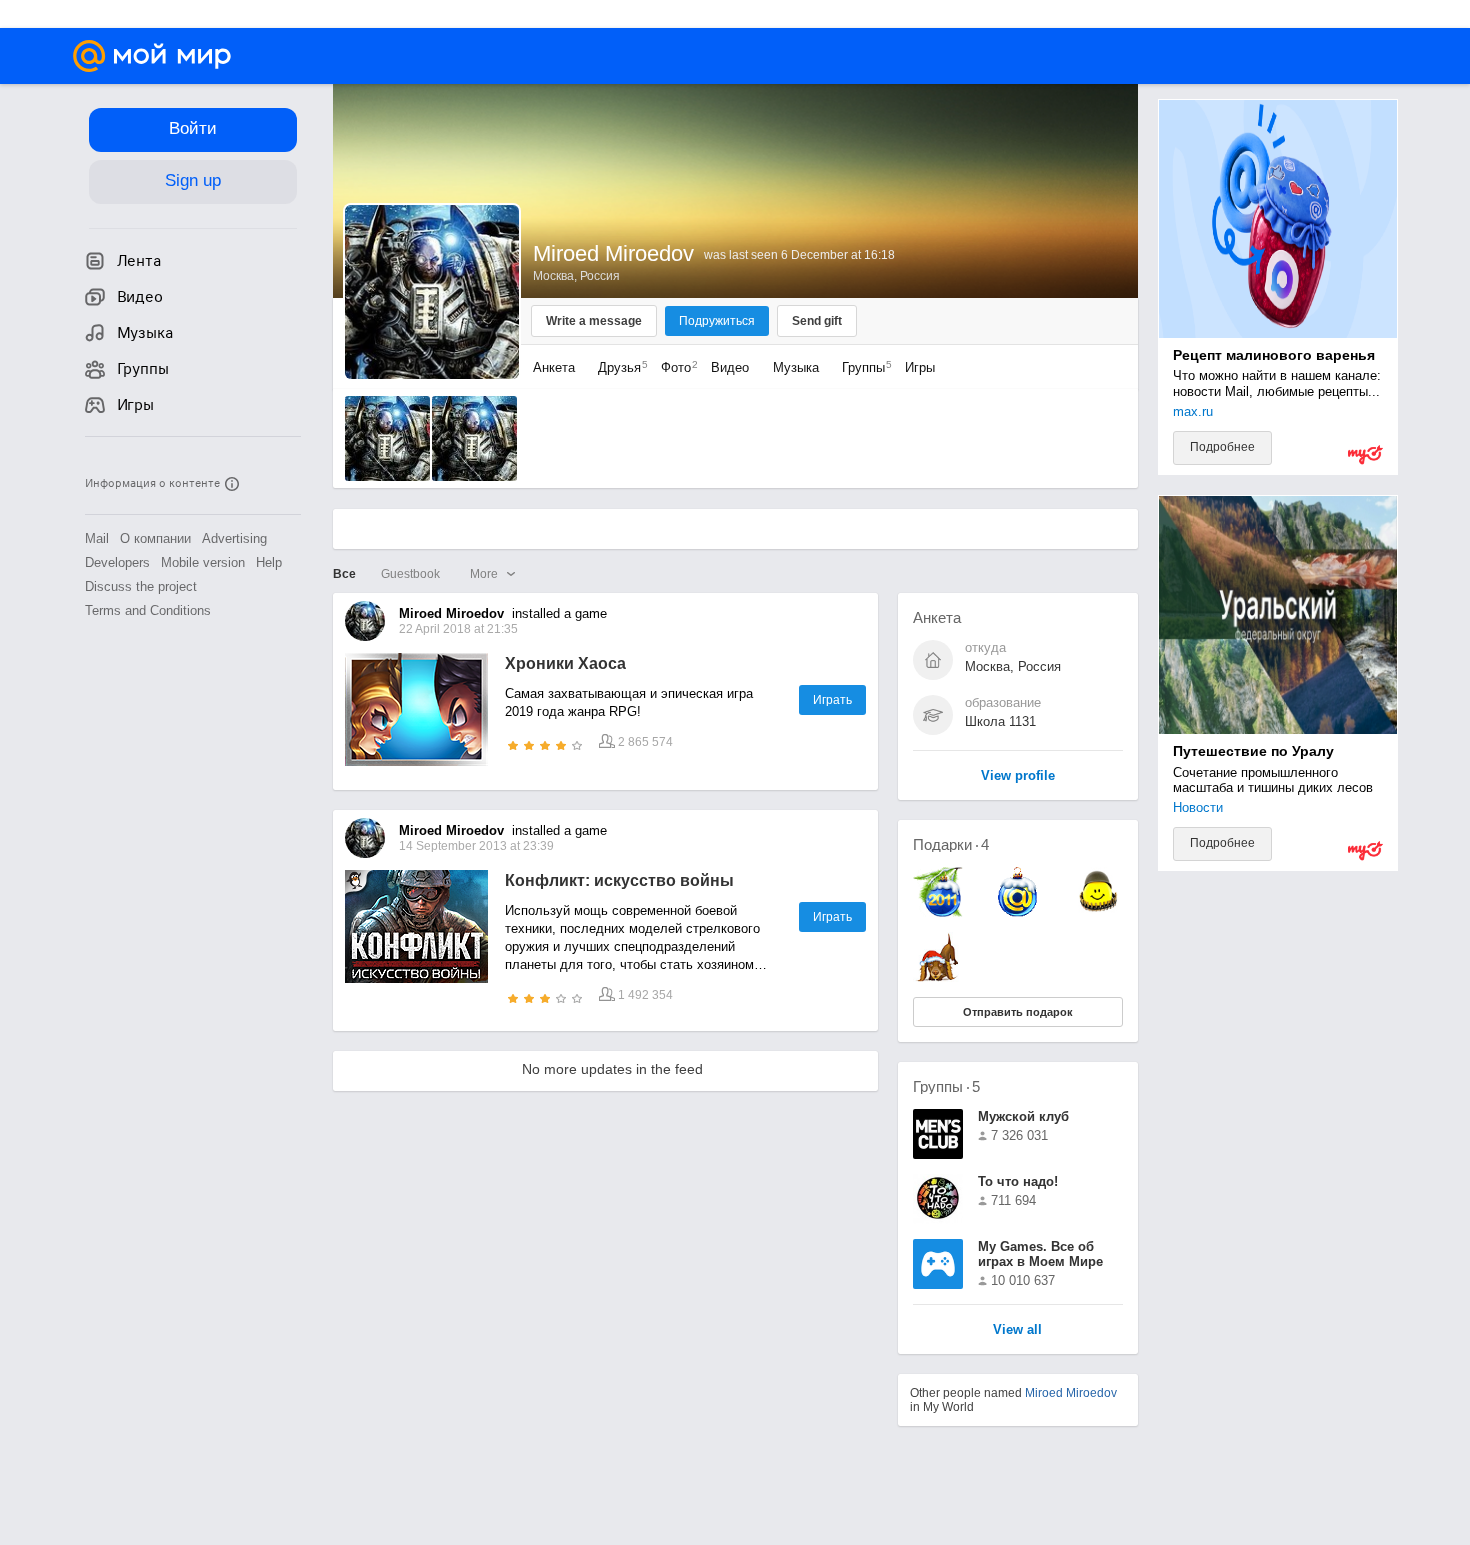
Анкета (554, 367)
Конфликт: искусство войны (619, 880)
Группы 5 (946, 1086)
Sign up (193, 180)
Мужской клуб (1023, 1116)
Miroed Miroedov (1071, 1393)
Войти (193, 128)
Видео (732, 367)
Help (269, 562)
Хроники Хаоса (565, 663)
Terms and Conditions (148, 610)
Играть (832, 700)
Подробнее (1222, 447)
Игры (920, 367)
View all (1017, 1330)
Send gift (817, 321)
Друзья (618, 367)
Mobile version (203, 562)
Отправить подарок (1018, 1012)
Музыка (796, 367)
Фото (674, 367)
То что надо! (1018, 1181)
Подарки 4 (951, 844)
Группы (862, 367)
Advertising (234, 538)
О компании (155, 538)
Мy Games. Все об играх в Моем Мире (1040, 1254)
